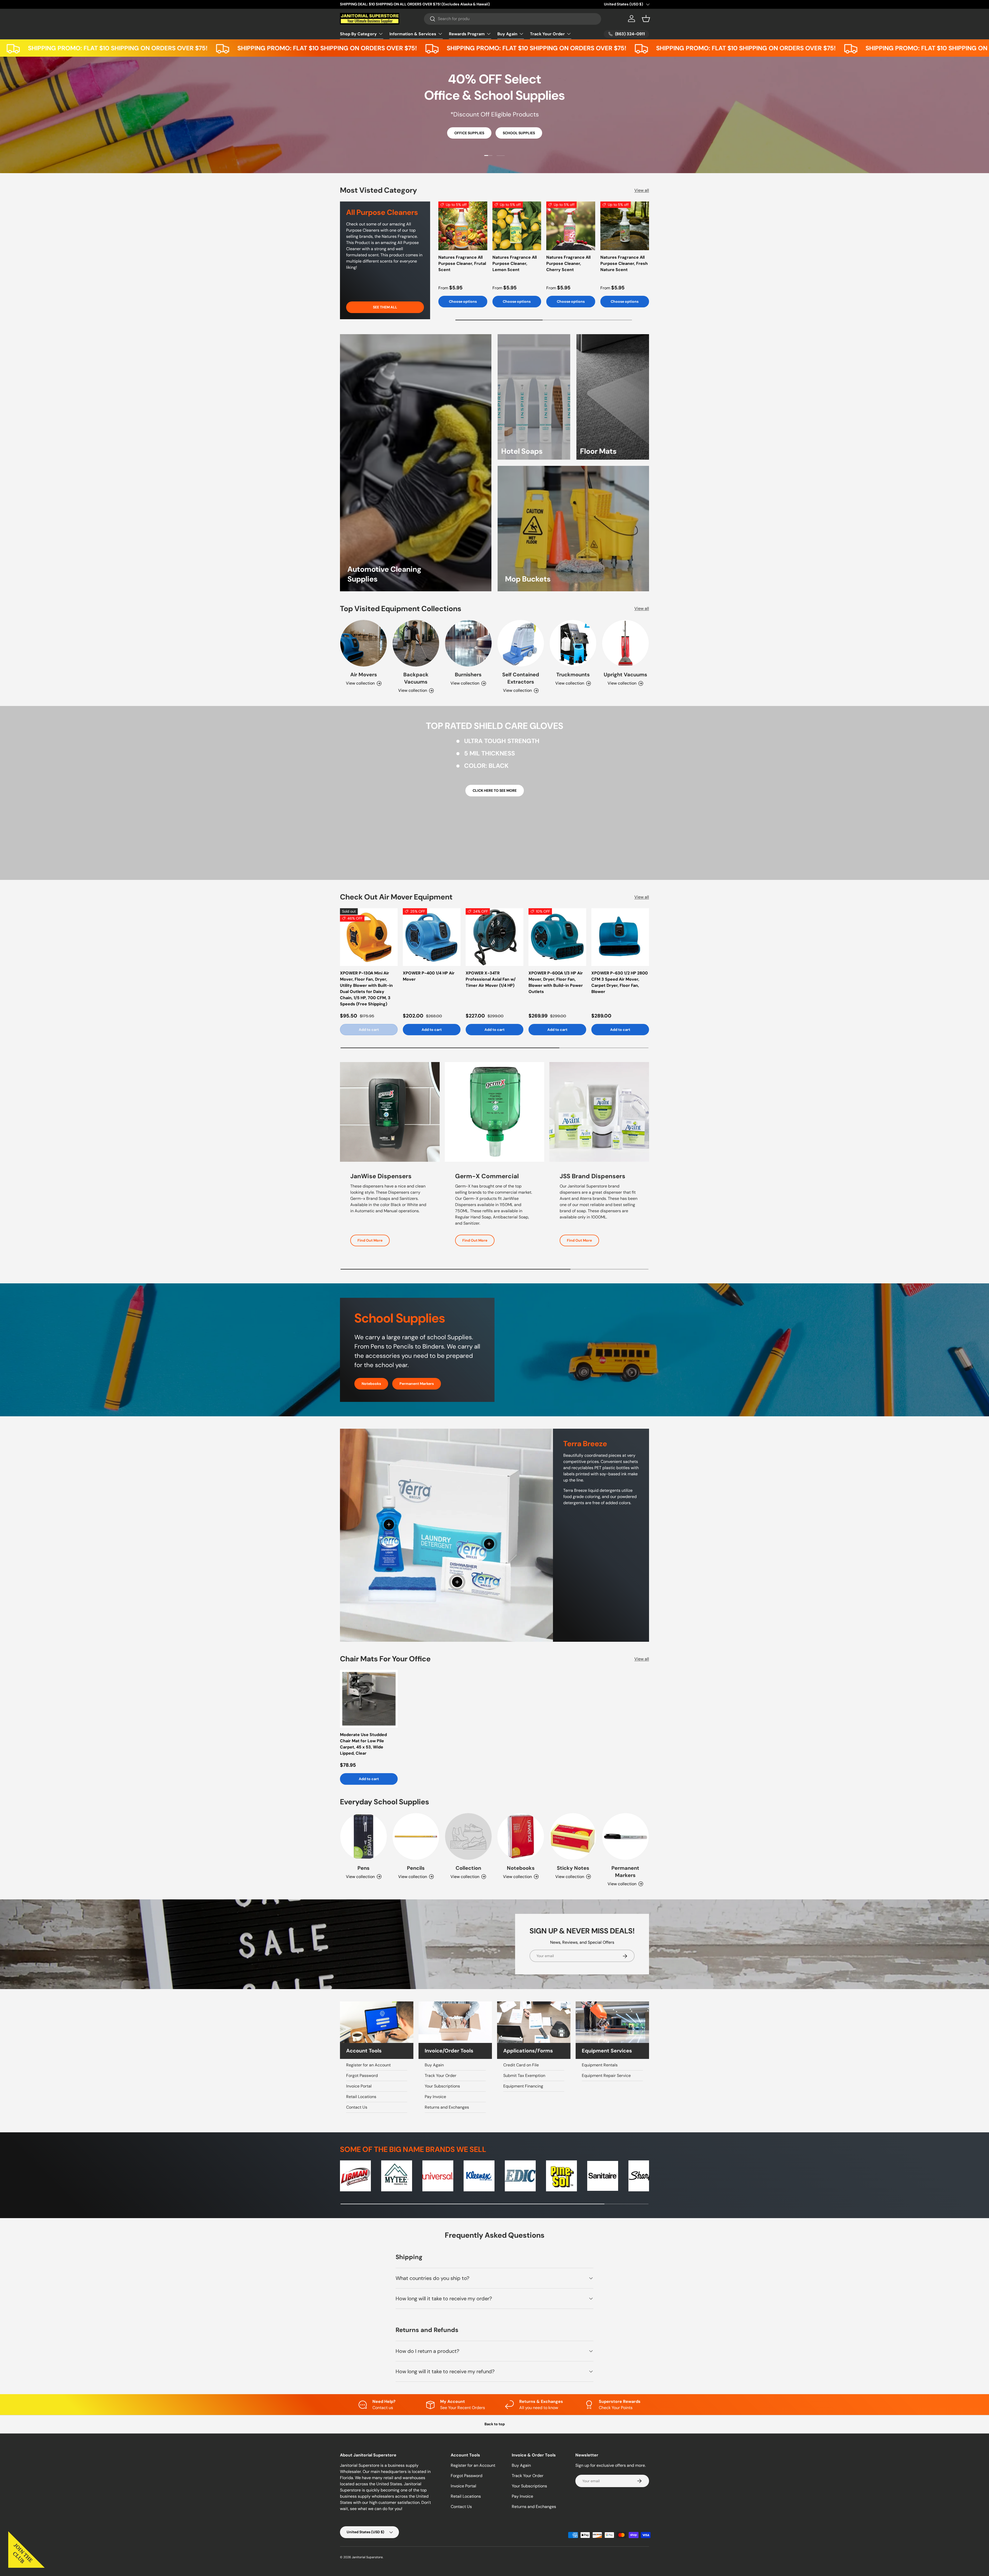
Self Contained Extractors (521, 678)
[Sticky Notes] (573, 1836)
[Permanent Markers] (625, 1836)
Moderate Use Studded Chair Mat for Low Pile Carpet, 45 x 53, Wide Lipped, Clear (363, 1744)
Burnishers (468, 675)
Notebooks (371, 1384)
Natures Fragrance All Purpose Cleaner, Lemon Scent (515, 263)
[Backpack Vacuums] (416, 643)
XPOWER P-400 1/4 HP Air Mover (429, 976)
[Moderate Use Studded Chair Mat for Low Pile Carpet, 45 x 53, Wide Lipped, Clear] (369, 1699)
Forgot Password (362, 2076)
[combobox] (513, 19)
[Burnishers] (468, 643)
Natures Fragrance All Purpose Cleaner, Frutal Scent (462, 263)
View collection (465, 1877)
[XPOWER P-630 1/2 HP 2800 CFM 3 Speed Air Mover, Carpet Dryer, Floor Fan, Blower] (620, 937)
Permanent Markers (417, 1384)
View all (642, 190)
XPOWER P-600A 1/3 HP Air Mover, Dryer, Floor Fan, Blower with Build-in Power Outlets (556, 982)
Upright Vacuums (625, 675)
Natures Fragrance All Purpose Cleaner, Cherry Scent (568, 263)
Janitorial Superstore (367, 2557)
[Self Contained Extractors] (521, 643)
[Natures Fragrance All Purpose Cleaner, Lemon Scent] (517, 226)
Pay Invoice (435, 2097)
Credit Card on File (521, 2065)
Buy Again (507, 34)
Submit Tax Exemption (524, 2076)
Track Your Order (547, 34)
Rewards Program (467, 34)
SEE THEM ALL (385, 307)
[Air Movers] (364, 643)
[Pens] (364, 1836)
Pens (364, 1868)
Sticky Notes (573, 1868)
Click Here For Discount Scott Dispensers (495, 131)
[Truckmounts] (573, 643)
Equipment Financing (523, 2086)
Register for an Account (368, 2065)
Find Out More (370, 1240)
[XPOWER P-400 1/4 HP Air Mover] (432, 937)
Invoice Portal (359, 2086)
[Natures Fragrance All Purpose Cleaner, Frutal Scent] (463, 226)
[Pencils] (416, 1836)
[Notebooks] (521, 1836)
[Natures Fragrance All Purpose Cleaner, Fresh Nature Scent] (625, 226)
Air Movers (364, 675)
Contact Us (357, 2107)
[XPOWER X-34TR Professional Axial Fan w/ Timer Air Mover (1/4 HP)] (494, 937)
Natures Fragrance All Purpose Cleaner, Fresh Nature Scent (624, 263)
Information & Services (413, 34)
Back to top (495, 2424)
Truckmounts (573, 675)
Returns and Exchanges (447, 2107)
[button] (646, 19)
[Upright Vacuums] (625, 643)
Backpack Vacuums (416, 678)
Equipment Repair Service (606, 2076)
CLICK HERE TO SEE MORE (495, 790)
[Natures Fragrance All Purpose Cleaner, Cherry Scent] (571, 226)
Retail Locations (361, 2097)
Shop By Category (358, 34)
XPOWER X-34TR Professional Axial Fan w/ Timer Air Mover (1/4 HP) (491, 979)
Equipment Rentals (600, 2065)
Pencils (416, 1868)
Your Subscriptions (442, 2086)
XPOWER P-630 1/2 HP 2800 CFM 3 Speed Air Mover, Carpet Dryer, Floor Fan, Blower (620, 982)
